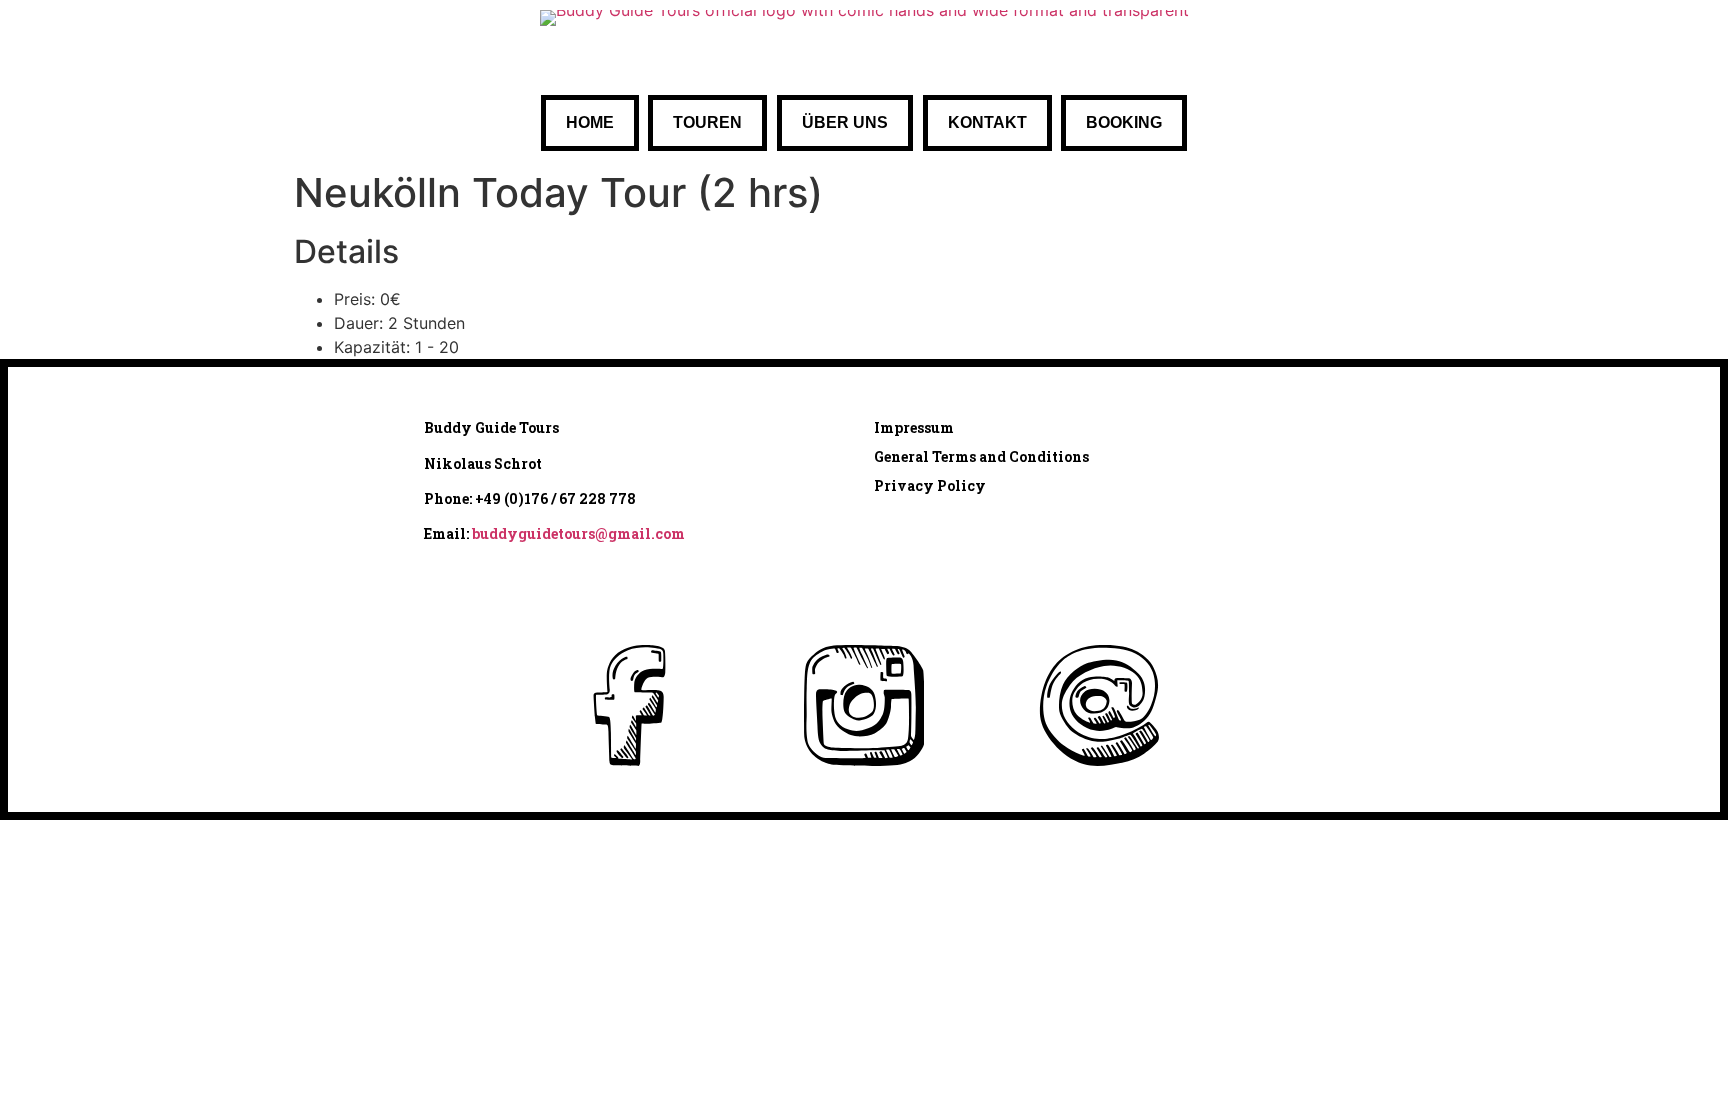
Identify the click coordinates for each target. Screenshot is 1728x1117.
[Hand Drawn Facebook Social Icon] (630, 706)
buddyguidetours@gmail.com (578, 533)
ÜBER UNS (845, 122)
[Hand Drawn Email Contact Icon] (1099, 706)
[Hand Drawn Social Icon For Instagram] (864, 706)
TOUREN (707, 122)
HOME (590, 122)
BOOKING (1124, 122)
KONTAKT (987, 122)
